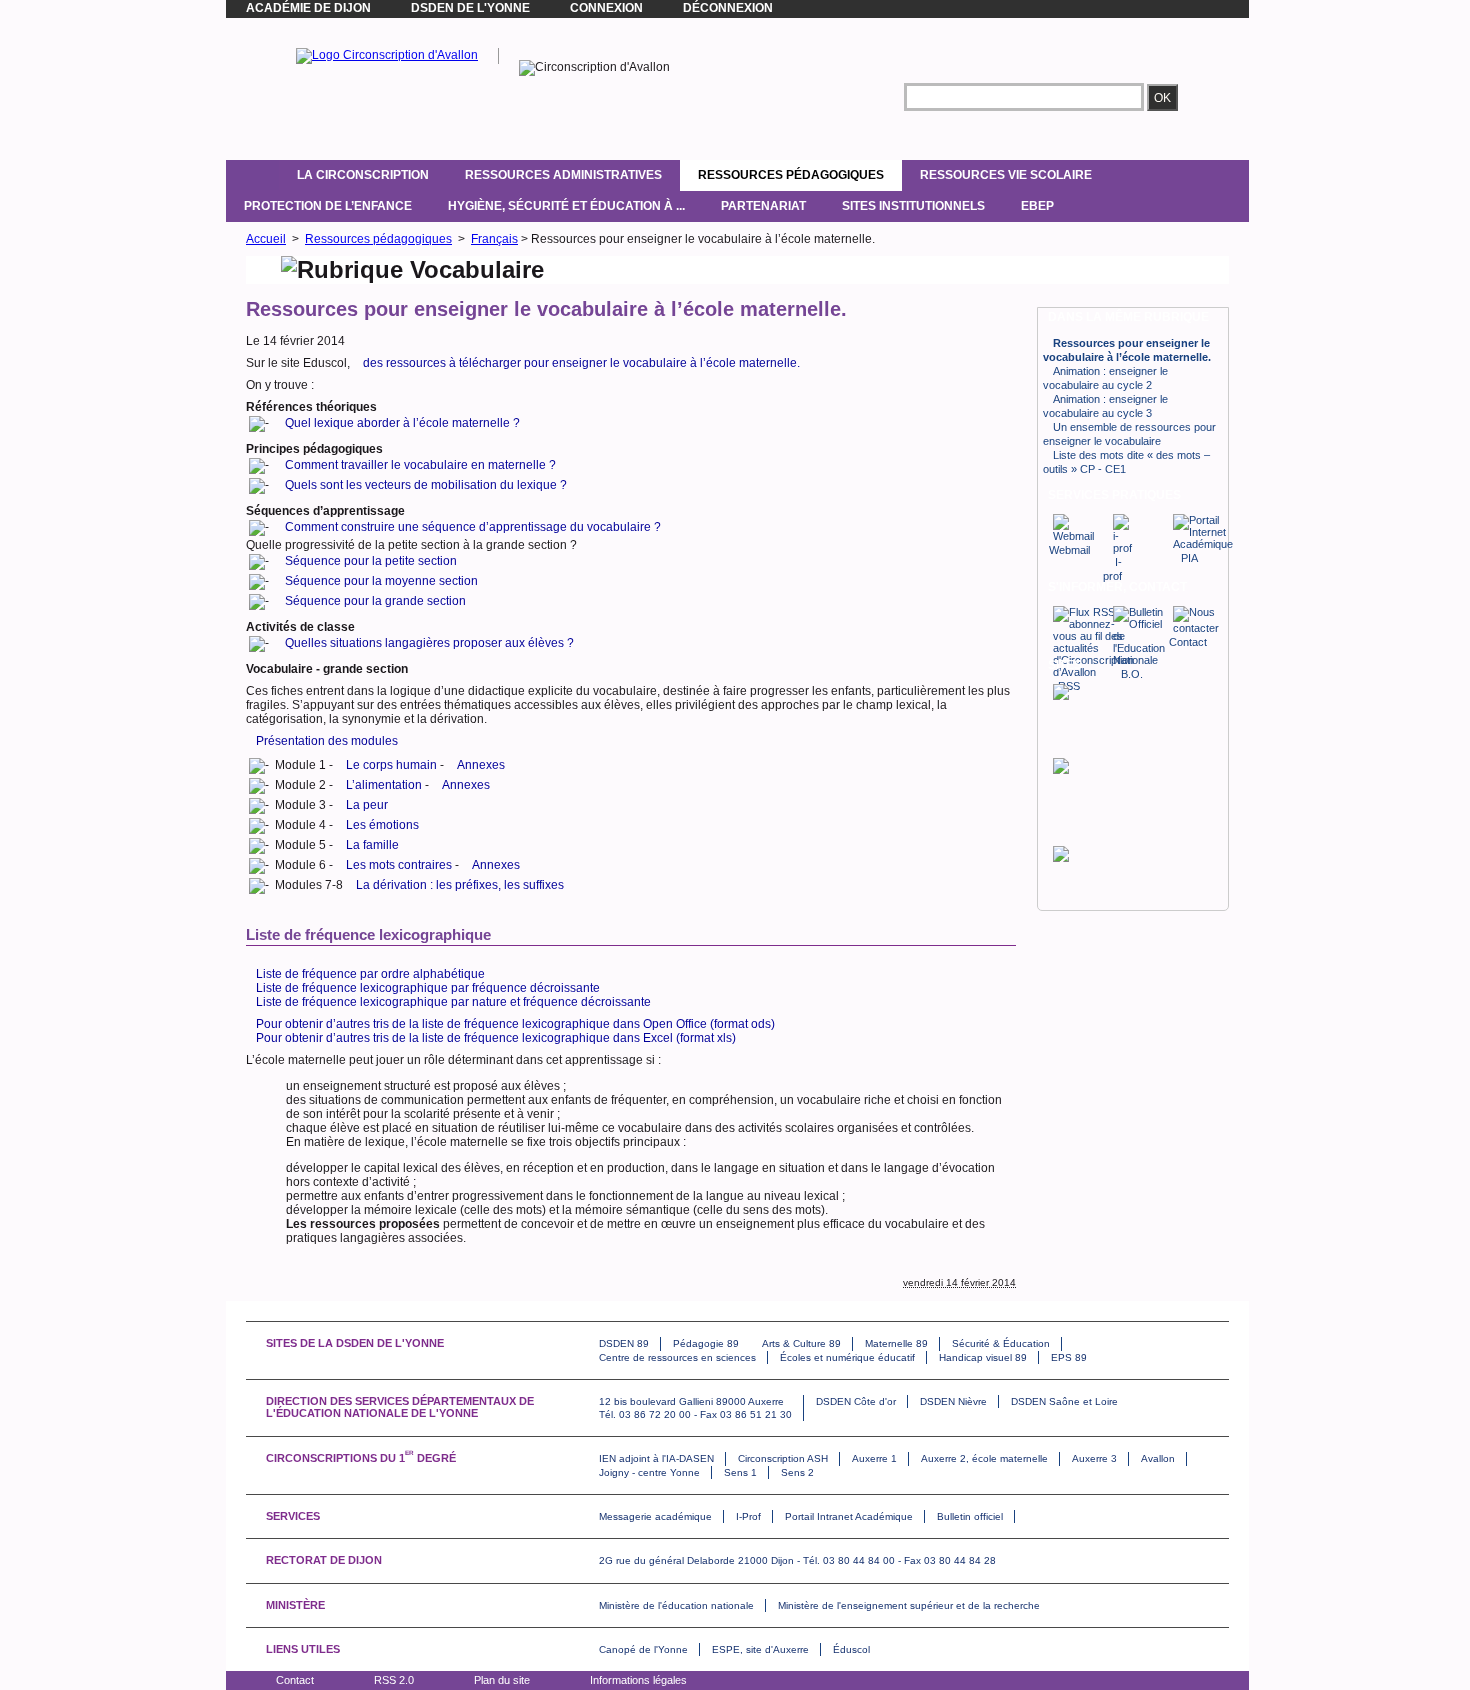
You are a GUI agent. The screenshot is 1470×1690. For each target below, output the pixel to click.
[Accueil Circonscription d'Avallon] (387, 55)
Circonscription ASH (783, 1458)
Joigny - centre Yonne (649, 1472)
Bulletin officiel (970, 1516)
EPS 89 (1069, 1357)
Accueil (266, 239)
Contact (295, 1680)
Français (494, 239)
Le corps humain (391, 765)
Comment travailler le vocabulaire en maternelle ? (420, 465)
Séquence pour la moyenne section (381, 581)
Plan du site (502, 1680)
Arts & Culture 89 (801, 1343)
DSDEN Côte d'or (856, 1401)
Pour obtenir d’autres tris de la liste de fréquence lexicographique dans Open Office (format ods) (515, 1024)
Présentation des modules (327, 741)
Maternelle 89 (896, 1343)
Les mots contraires (399, 865)
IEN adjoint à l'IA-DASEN (656, 1458)
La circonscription (363, 175)
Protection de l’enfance (328, 206)
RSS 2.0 (394, 1680)
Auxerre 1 (874, 1458)
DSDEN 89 (624, 1343)
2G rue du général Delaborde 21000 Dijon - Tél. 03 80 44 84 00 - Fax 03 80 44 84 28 (797, 1560)
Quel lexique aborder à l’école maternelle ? (402, 423)
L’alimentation (384, 785)
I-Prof (748, 1516)
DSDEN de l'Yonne (470, 8)
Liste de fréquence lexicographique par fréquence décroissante (428, 988)
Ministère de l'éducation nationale (676, 1605)
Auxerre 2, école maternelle (984, 1458)
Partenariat (763, 206)
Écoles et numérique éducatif (847, 1357)
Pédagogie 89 (706, 1343)
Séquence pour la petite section (371, 561)
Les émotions (382, 825)
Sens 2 (797, 1472)
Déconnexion (728, 8)
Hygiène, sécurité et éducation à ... (566, 206)
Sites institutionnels (913, 206)
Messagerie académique (655, 1516)
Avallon (1158, 1458)
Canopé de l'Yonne (643, 1649)
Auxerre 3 (1094, 1458)
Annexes (481, 765)
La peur (367, 805)
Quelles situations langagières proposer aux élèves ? (429, 643)
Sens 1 (740, 1472)
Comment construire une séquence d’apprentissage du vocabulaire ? (473, 527)
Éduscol (851, 1649)
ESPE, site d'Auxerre (760, 1649)
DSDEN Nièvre (953, 1401)
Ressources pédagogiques (791, 175)
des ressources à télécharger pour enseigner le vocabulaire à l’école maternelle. (581, 363)
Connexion (606, 8)
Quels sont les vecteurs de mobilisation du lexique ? (426, 485)
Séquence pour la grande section (375, 601)
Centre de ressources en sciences (677, 1357)
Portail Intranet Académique (849, 1516)
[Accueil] (252, 175)
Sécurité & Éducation (1001, 1343)
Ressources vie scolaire (1006, 175)
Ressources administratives (563, 175)
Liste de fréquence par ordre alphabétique (370, 974)
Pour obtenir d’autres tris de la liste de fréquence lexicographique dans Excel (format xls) (496, 1038)
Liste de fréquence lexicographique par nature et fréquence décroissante (453, 1002)
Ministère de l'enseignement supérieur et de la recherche (909, 1605)
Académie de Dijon (308, 8)
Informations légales (638, 1680)
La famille (372, 845)
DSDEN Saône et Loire (1064, 1401)
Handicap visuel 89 (983, 1357)
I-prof (1112, 569)
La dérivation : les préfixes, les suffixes (460, 885)
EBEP (1037, 206)
